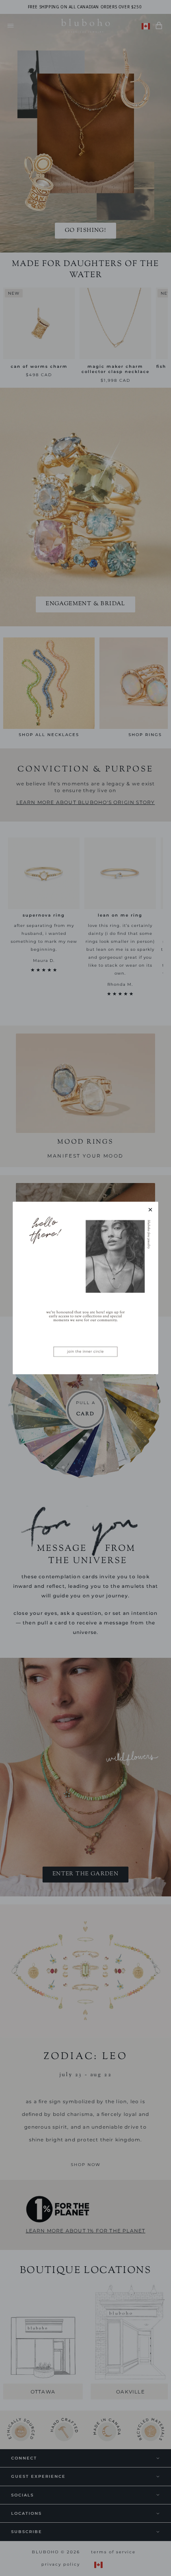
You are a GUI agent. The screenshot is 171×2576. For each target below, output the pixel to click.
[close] (150, 1210)
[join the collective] (85, 1288)
